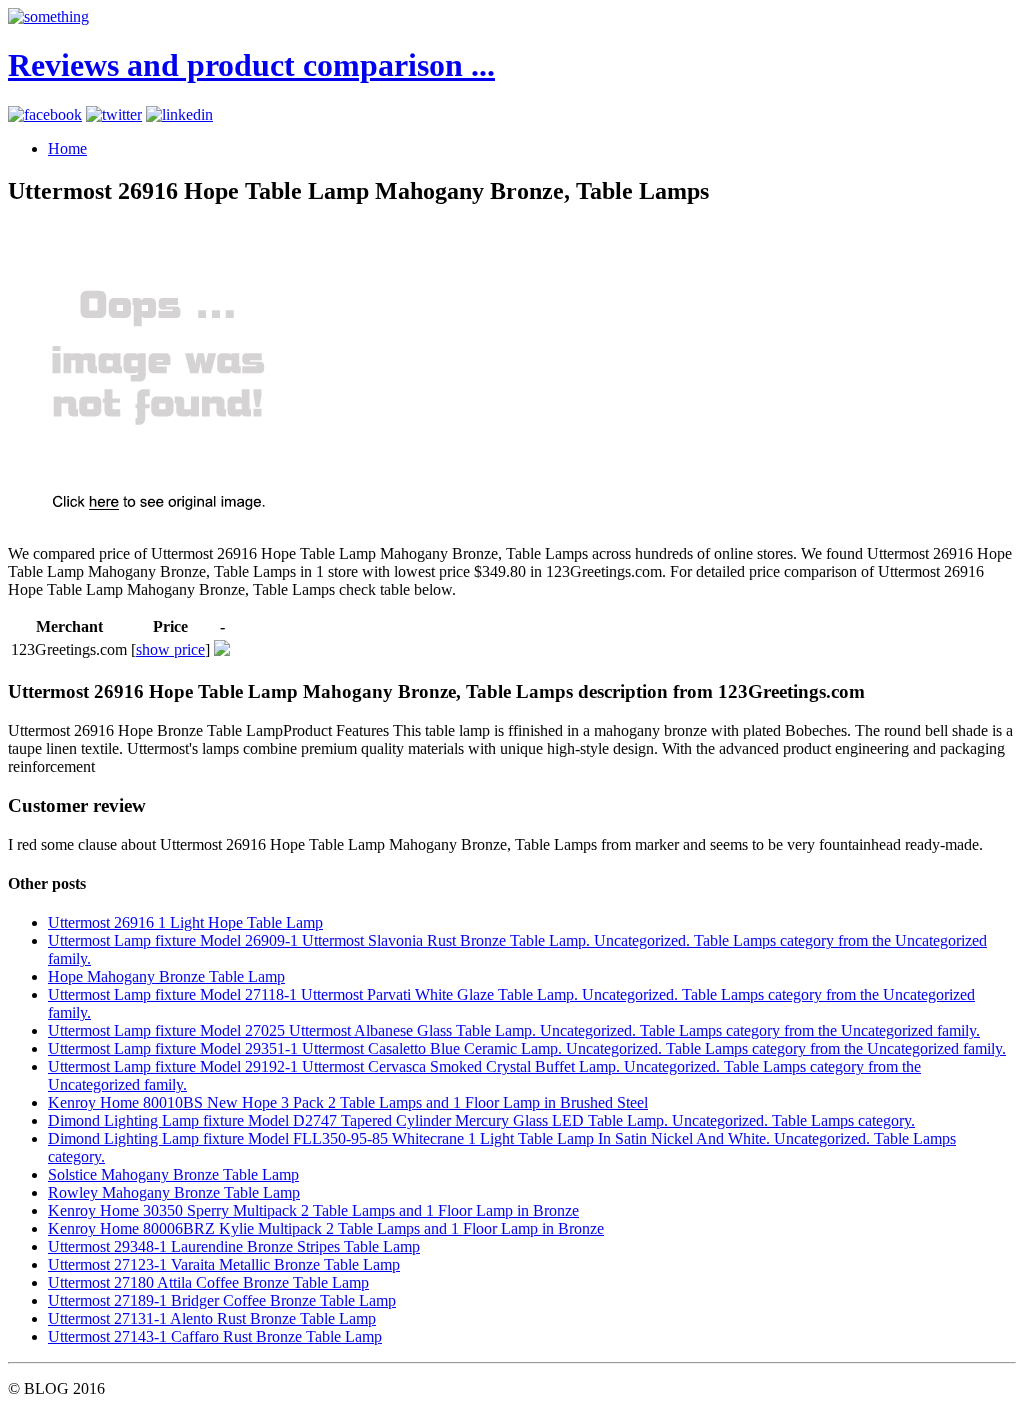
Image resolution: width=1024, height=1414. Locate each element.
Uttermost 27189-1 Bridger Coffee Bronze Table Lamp (222, 1300)
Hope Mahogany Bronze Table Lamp (166, 976)
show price (170, 649)
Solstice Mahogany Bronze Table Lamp (173, 1174)
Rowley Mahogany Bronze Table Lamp (174, 1192)
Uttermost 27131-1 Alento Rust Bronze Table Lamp (212, 1318)
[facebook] (45, 114)
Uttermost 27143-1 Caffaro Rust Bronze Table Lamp (215, 1336)
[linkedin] (179, 114)
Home (67, 148)
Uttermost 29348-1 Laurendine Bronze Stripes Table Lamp (234, 1246)
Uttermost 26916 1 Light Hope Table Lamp (185, 922)
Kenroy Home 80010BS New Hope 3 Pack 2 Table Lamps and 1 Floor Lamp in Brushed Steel (348, 1102)
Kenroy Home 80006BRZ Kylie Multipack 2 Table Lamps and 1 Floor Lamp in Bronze (326, 1228)
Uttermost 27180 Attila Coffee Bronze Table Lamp (208, 1282)
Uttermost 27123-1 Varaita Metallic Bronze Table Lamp (224, 1264)
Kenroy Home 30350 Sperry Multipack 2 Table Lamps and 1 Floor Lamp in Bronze (313, 1210)
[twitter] (114, 114)
